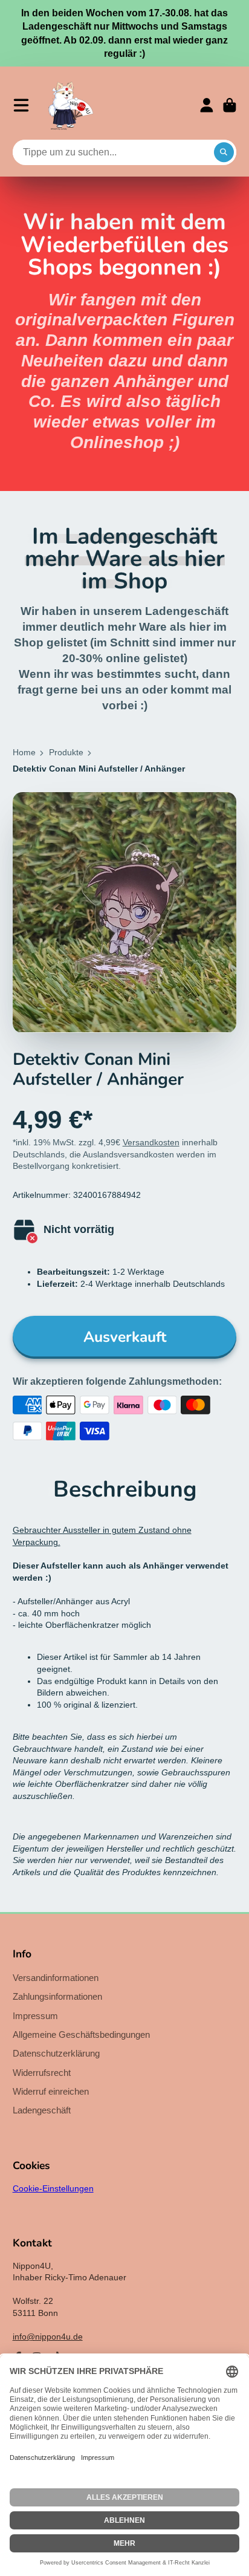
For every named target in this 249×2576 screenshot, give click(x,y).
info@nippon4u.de (48, 2337)
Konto (207, 105)
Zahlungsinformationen (57, 1996)
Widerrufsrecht (42, 2073)
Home (24, 752)
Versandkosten (151, 1142)
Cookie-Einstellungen (53, 2188)
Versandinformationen (56, 1978)
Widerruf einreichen (51, 2091)
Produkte (66, 752)
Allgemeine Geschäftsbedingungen (81, 2034)
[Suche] (224, 152)
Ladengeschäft (42, 2110)
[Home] (71, 105)
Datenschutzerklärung (56, 2053)
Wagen (230, 105)
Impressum (35, 2016)
